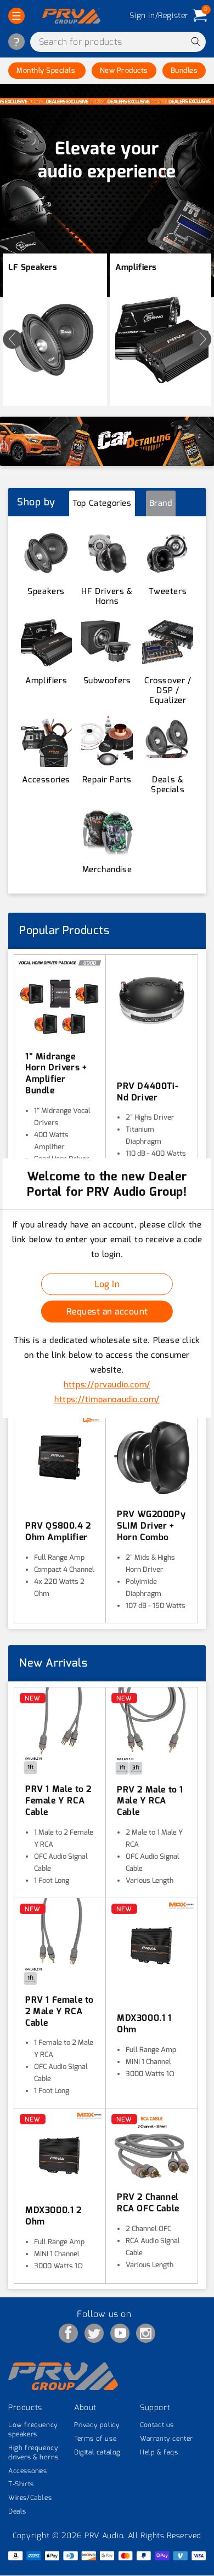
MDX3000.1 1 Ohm (144, 2024)
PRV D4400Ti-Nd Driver (148, 1092)
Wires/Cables (30, 2498)
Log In (107, 1284)
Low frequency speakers (33, 2430)
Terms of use (95, 2439)
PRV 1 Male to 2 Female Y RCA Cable (58, 1801)
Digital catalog (97, 2452)
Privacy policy (97, 2425)
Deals (17, 2511)
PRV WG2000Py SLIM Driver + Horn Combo (151, 1526)
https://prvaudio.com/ (107, 1385)
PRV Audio (104, 2536)
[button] (16, 16)
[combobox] (118, 42)
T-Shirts (21, 2484)
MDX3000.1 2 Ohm (54, 2216)
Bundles (184, 70)
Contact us (157, 2425)
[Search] (196, 42)
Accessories (28, 2471)
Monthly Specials (47, 70)
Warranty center (167, 2439)
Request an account (107, 1312)
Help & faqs (159, 2452)
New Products (124, 70)
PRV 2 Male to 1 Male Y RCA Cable (150, 1801)
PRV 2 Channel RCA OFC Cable (148, 2203)
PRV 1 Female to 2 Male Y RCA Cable (60, 2012)
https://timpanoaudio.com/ (107, 1399)
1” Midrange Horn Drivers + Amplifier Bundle (56, 1074)
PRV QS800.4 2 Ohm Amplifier (58, 1532)
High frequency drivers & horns (33, 2453)
